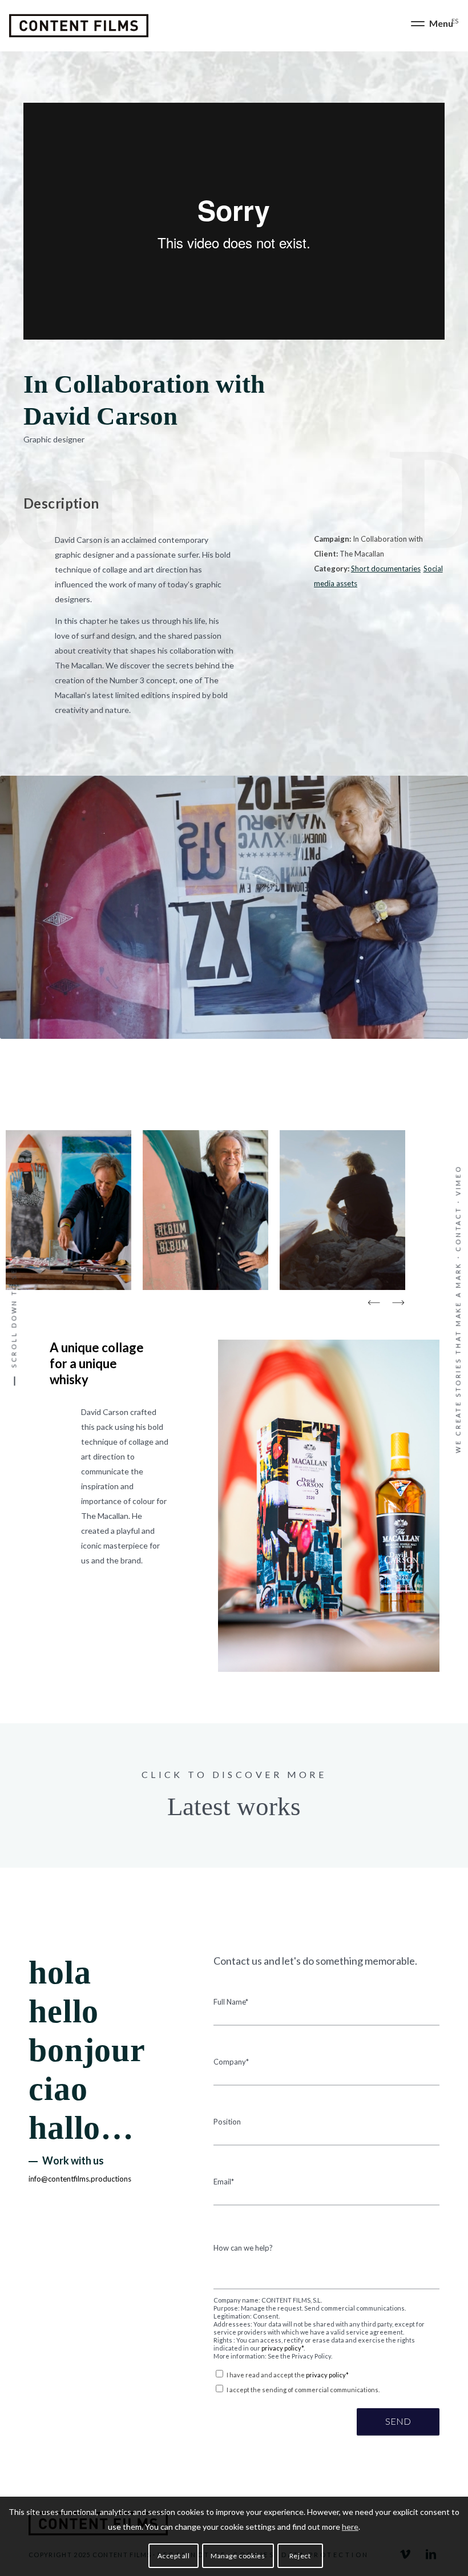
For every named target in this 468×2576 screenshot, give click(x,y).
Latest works (234, 1807)
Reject (300, 2556)
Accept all (174, 2556)
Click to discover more (234, 1774)
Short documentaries (386, 569)
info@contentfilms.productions (80, 2179)
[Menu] (429, 26)
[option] (68, 1212)
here (350, 2527)
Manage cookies (238, 2556)
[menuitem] (429, 26)
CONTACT (458, 1229)
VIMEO (458, 1180)
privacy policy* (283, 2348)
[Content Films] (79, 26)
